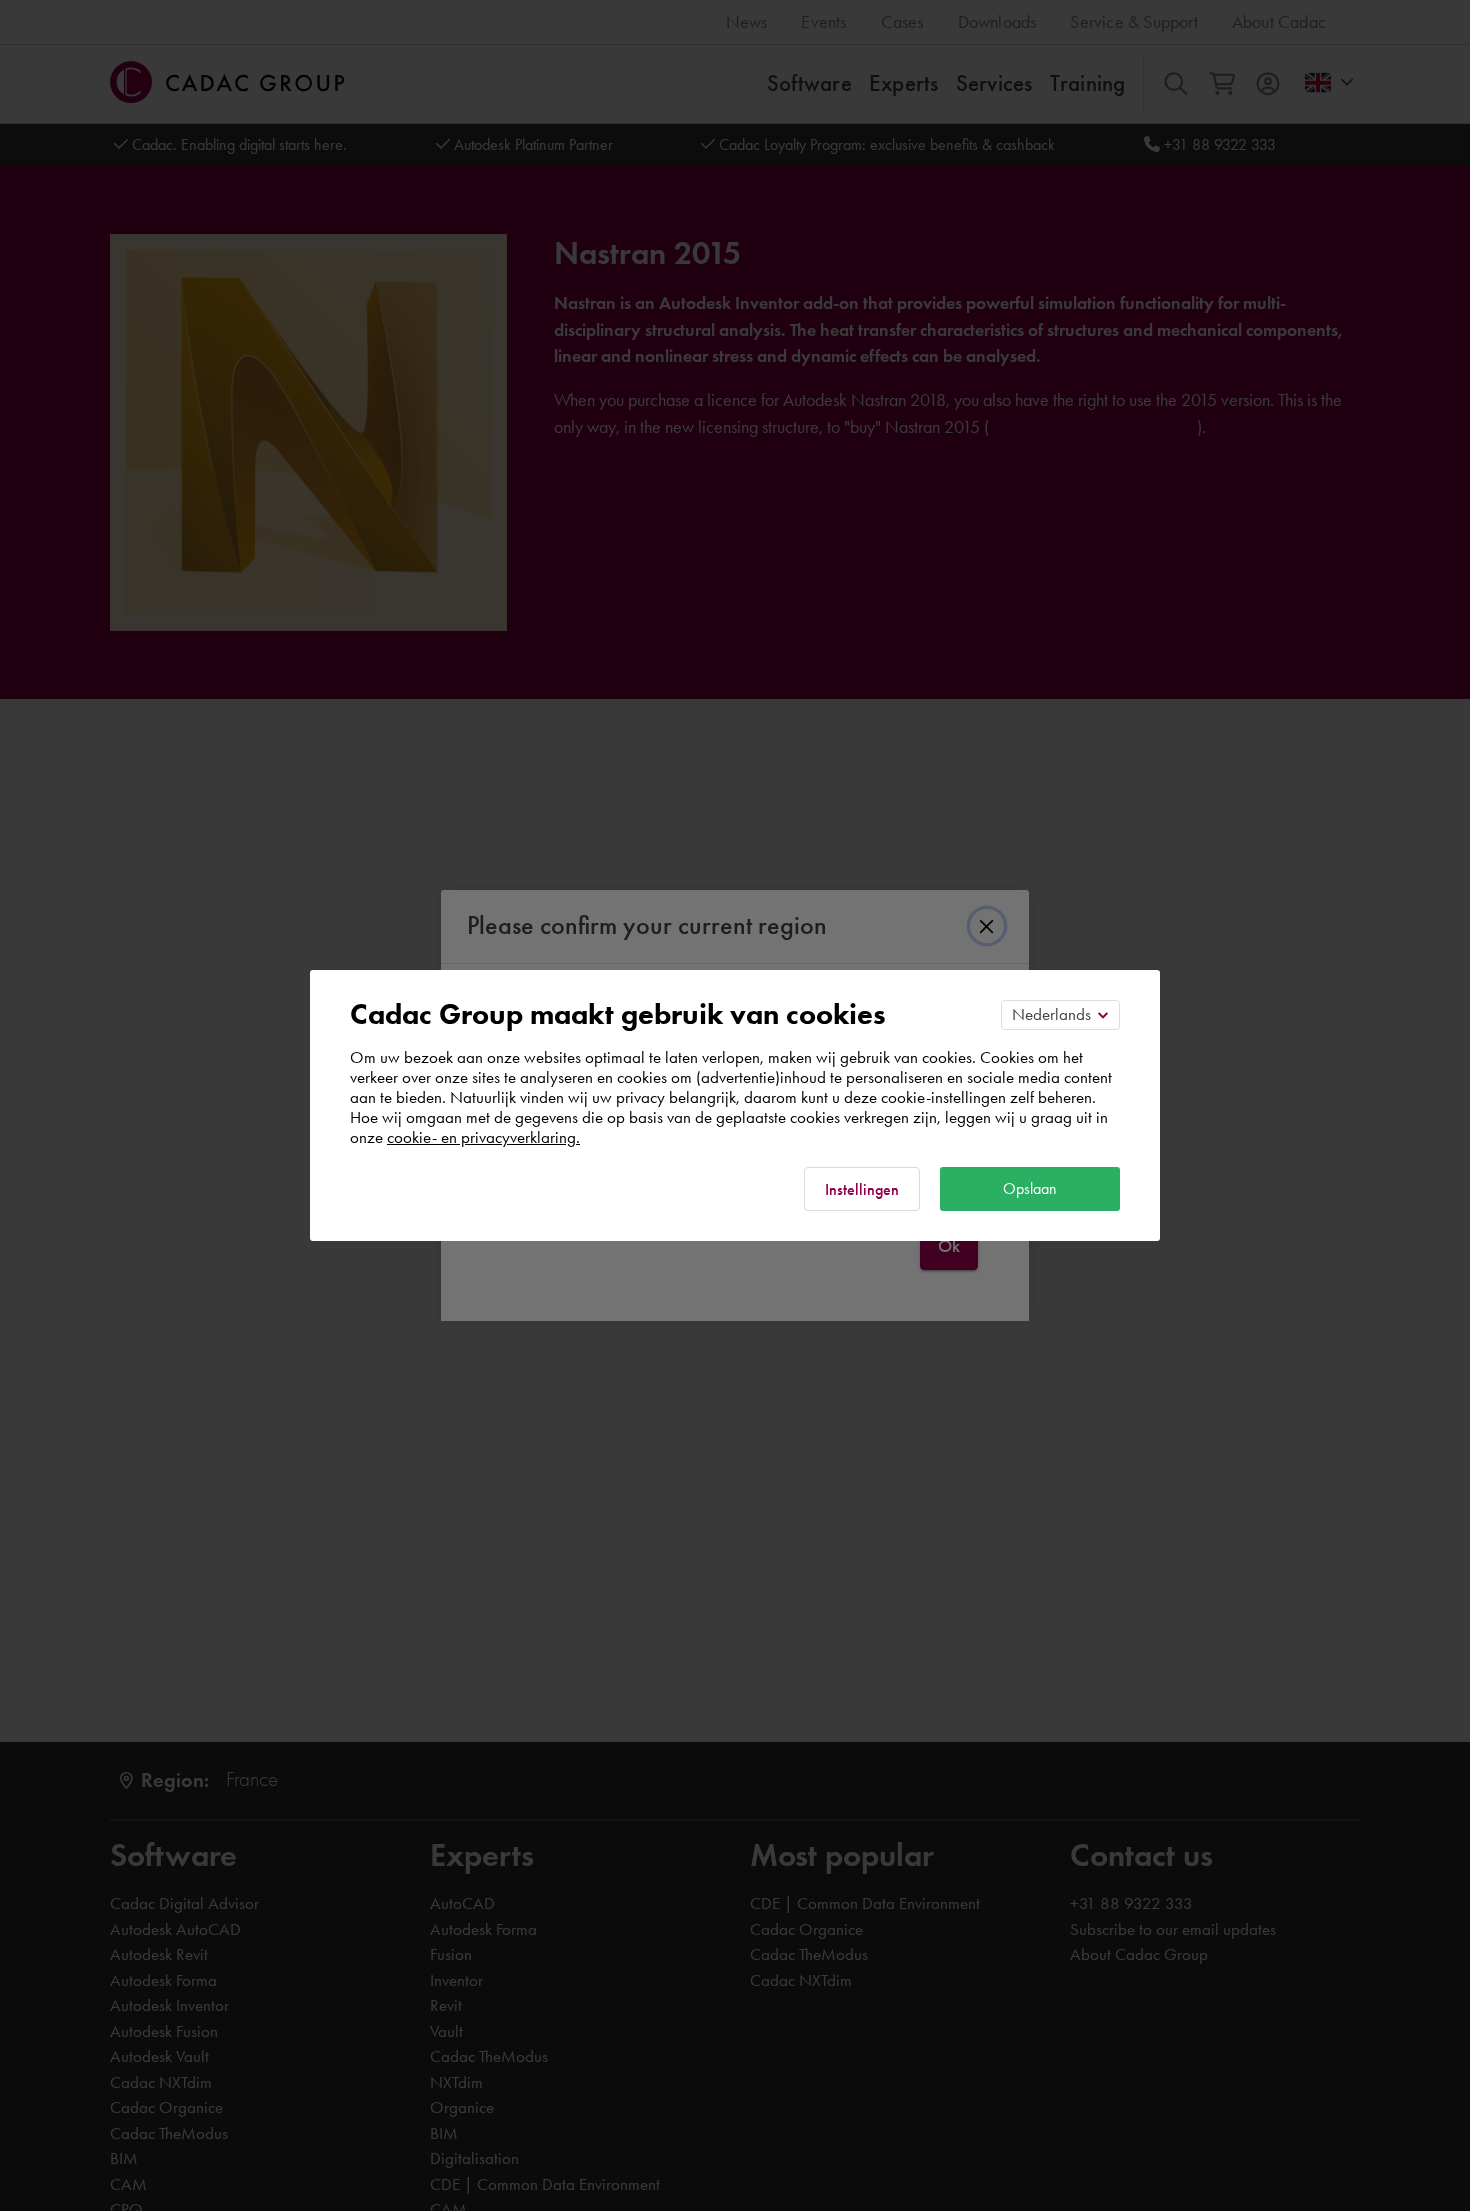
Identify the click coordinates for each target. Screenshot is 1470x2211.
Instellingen (862, 1189)
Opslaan (1030, 1188)
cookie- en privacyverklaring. (483, 1137)
